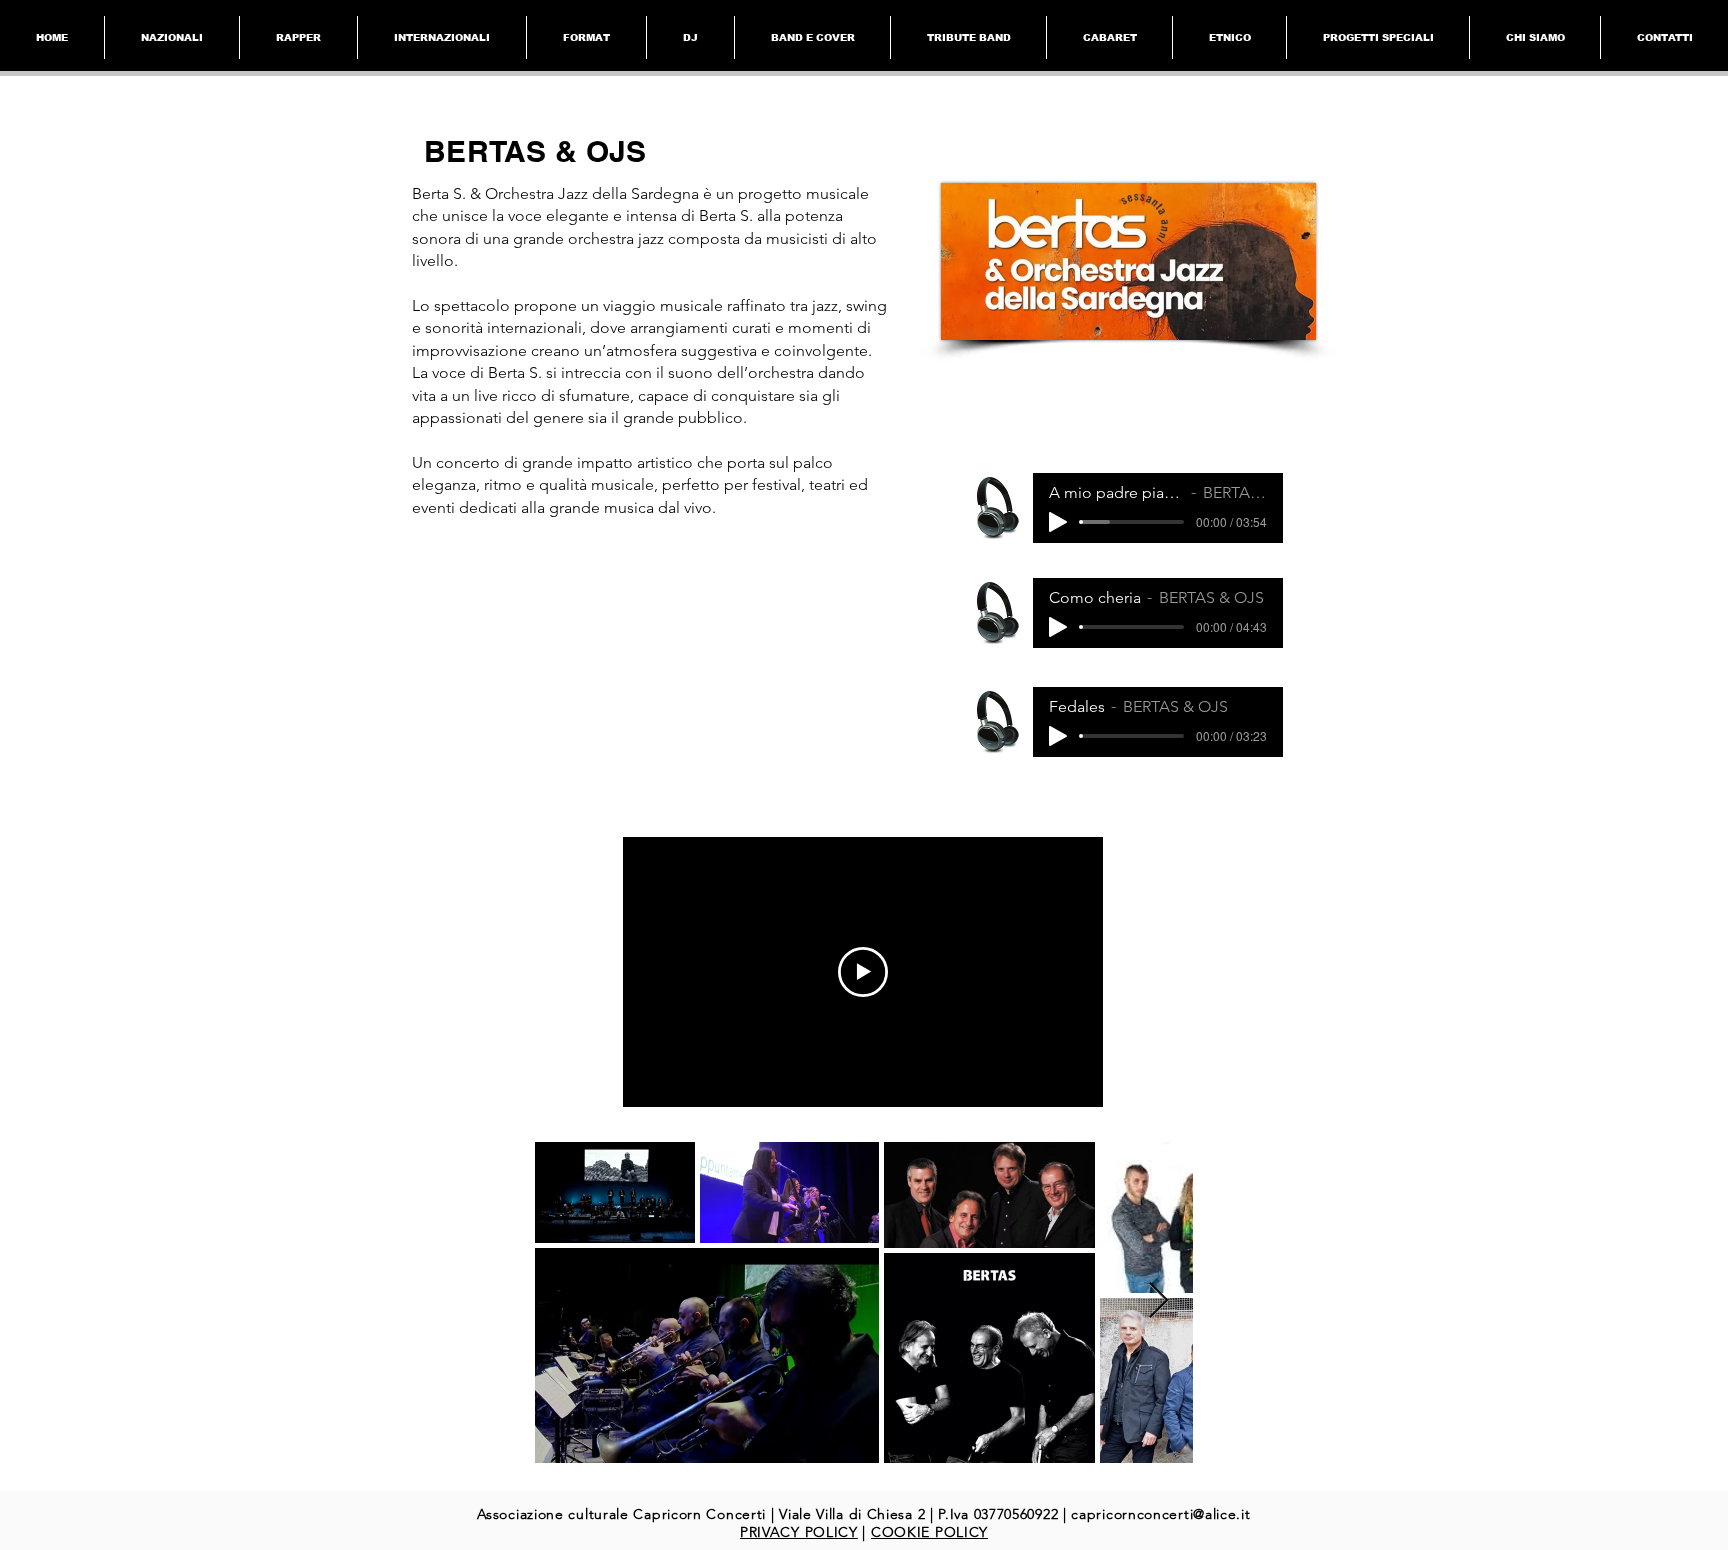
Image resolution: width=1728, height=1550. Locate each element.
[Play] (1058, 522)
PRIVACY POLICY (799, 1532)
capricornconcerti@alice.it (1160, 1514)
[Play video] (863, 972)
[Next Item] (1158, 1301)
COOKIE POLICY (929, 1532)
